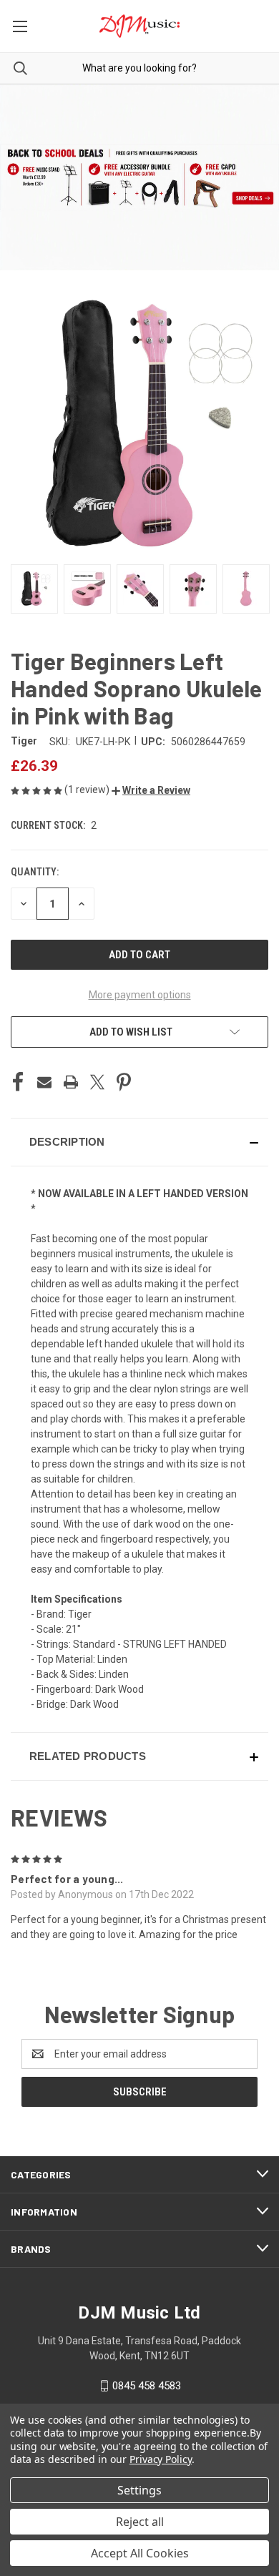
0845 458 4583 (147, 2386)
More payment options (140, 995)
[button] (151, 790)
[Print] (71, 1082)
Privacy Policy (161, 2459)
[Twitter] (97, 1082)
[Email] (44, 1082)
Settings (139, 2490)
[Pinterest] (124, 1082)
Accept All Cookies (140, 2553)
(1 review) (88, 790)
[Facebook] (18, 1082)
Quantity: (35, 872)
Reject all (140, 2522)
